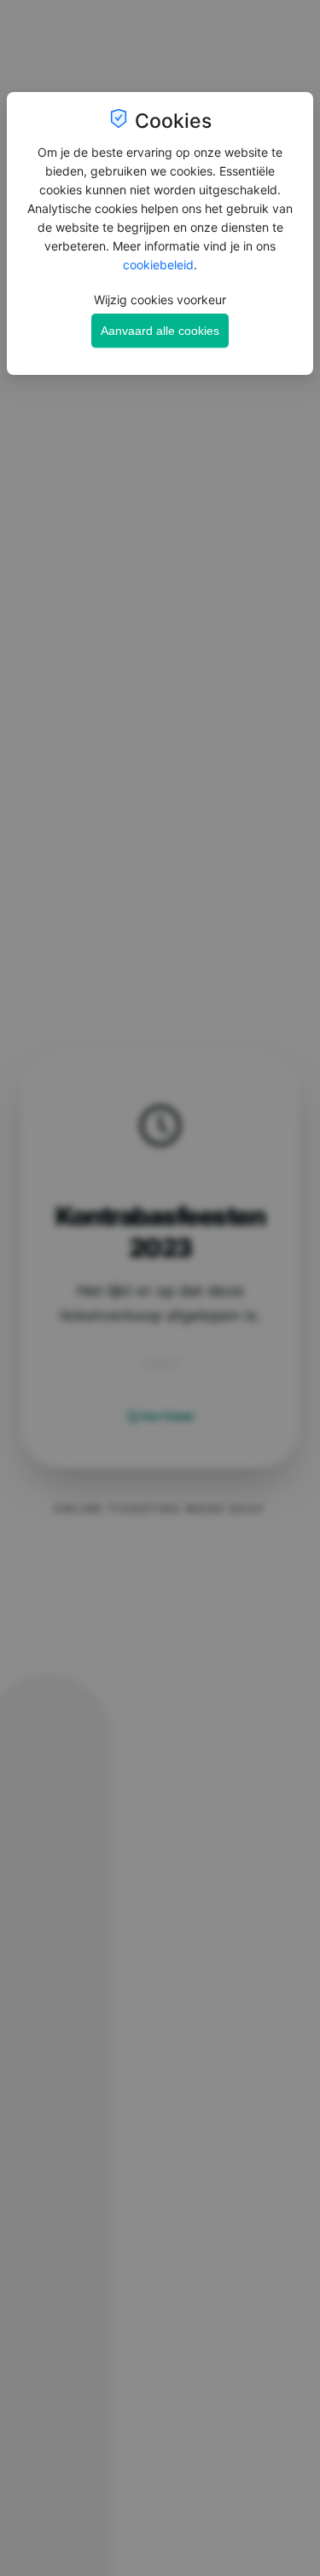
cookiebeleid (158, 265)
